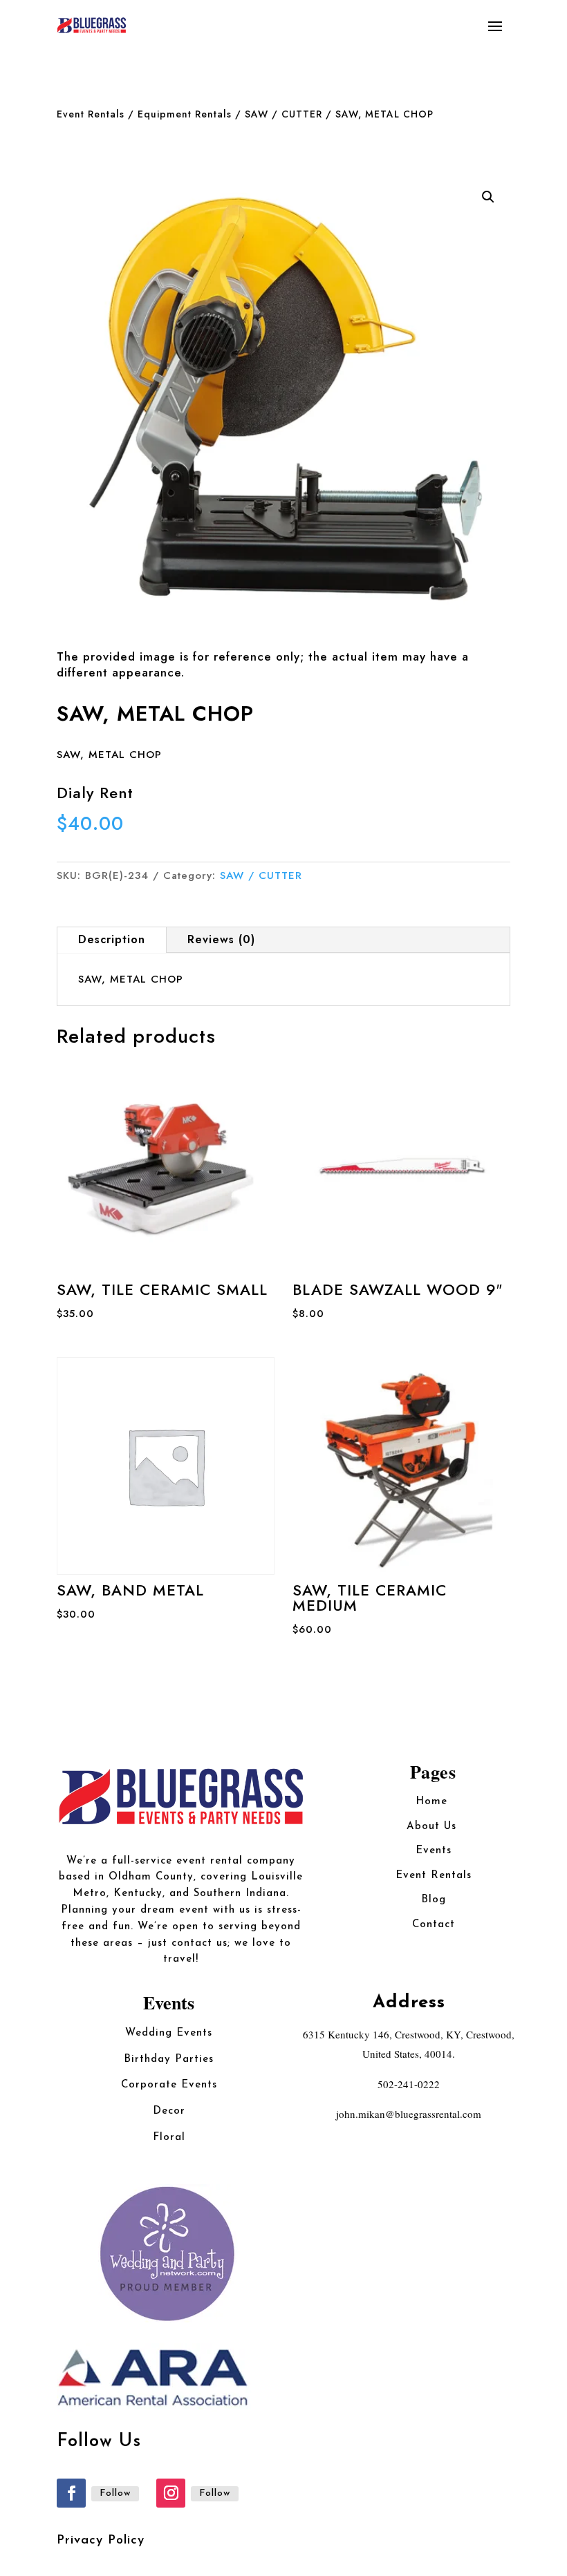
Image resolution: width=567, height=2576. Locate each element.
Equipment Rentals (185, 114)
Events (434, 1851)
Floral (169, 2138)
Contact (434, 1925)
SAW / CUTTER (283, 114)
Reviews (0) (221, 939)
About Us (434, 1827)
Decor (169, 2111)
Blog (434, 1900)
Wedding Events (169, 2033)
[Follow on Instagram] (171, 2493)
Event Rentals (91, 114)
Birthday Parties (169, 2059)
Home (434, 1802)
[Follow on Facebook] (71, 2493)
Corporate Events (169, 2085)
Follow (115, 2493)
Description (112, 939)
